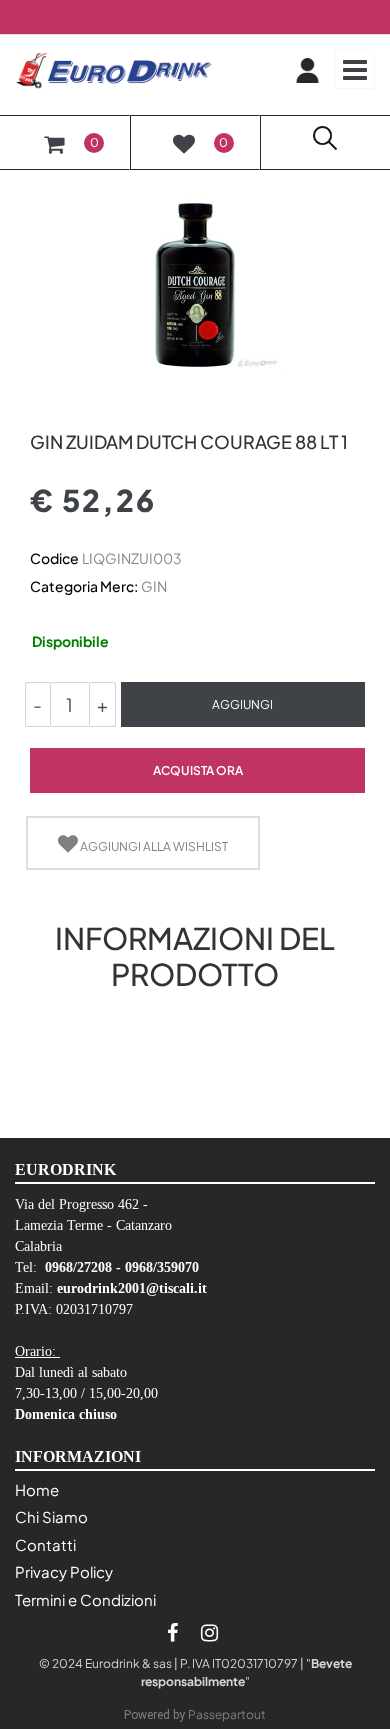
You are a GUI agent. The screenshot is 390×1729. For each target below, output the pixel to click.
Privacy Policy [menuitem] (64, 1571)
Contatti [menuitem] (45, 1544)
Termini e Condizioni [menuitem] (85, 1599)
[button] (195, 283)
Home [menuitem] (37, 1489)
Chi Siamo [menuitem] (51, 1516)
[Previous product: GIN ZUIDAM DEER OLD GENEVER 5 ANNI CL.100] (41, 407)
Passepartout (227, 1714)
